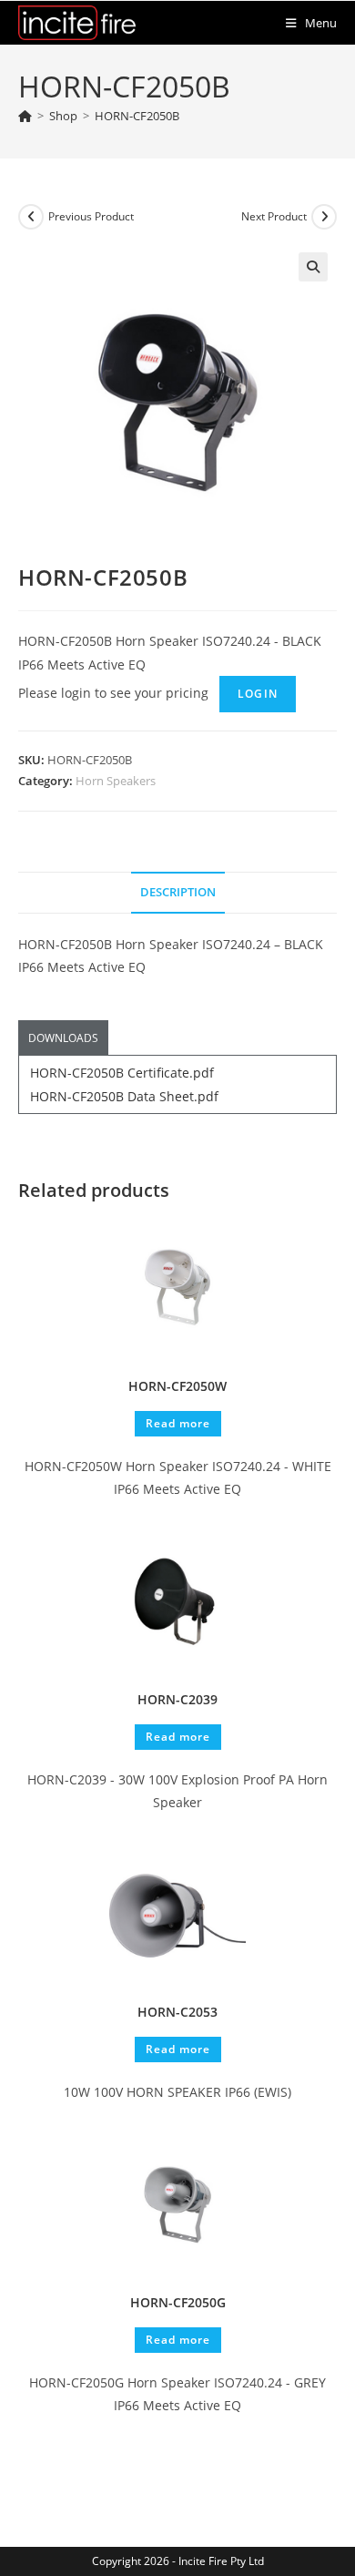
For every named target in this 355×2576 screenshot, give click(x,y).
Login (258, 694)
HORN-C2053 (177, 2012)
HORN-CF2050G (178, 2302)
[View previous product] (31, 217)
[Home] (25, 116)
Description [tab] (178, 892)
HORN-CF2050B (137, 116)
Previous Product (91, 216)
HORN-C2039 (177, 1699)
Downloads (63, 1038)
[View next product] (324, 217)
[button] (313, 267)
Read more (178, 1423)
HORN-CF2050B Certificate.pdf (122, 1073)
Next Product (274, 216)
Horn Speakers (116, 781)
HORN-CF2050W (177, 1386)
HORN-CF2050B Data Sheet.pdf (124, 1096)
